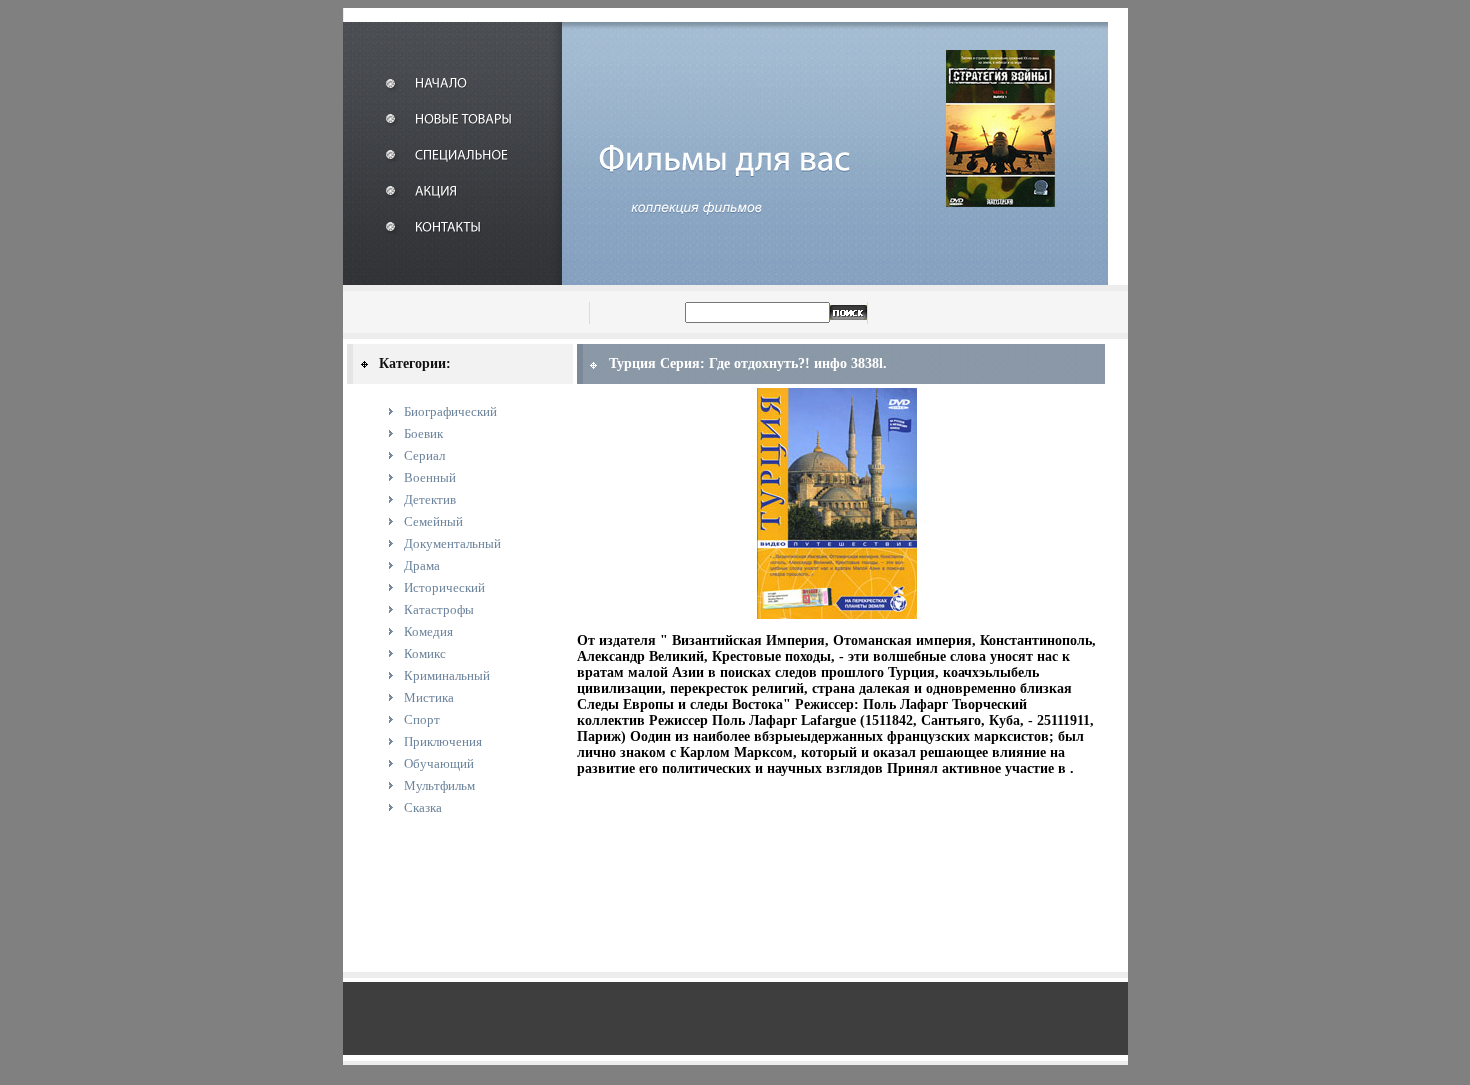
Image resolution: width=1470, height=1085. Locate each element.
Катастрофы (439, 609)
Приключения (443, 741)
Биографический (450, 411)
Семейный (433, 521)
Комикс (425, 653)
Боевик (423, 433)
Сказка (423, 807)
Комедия (428, 631)
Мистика (429, 697)
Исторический (444, 587)
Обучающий (439, 763)
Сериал (424, 455)
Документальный (452, 543)
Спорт (422, 719)
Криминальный (447, 675)
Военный (430, 477)
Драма (422, 565)
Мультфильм (439, 785)
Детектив (430, 499)
